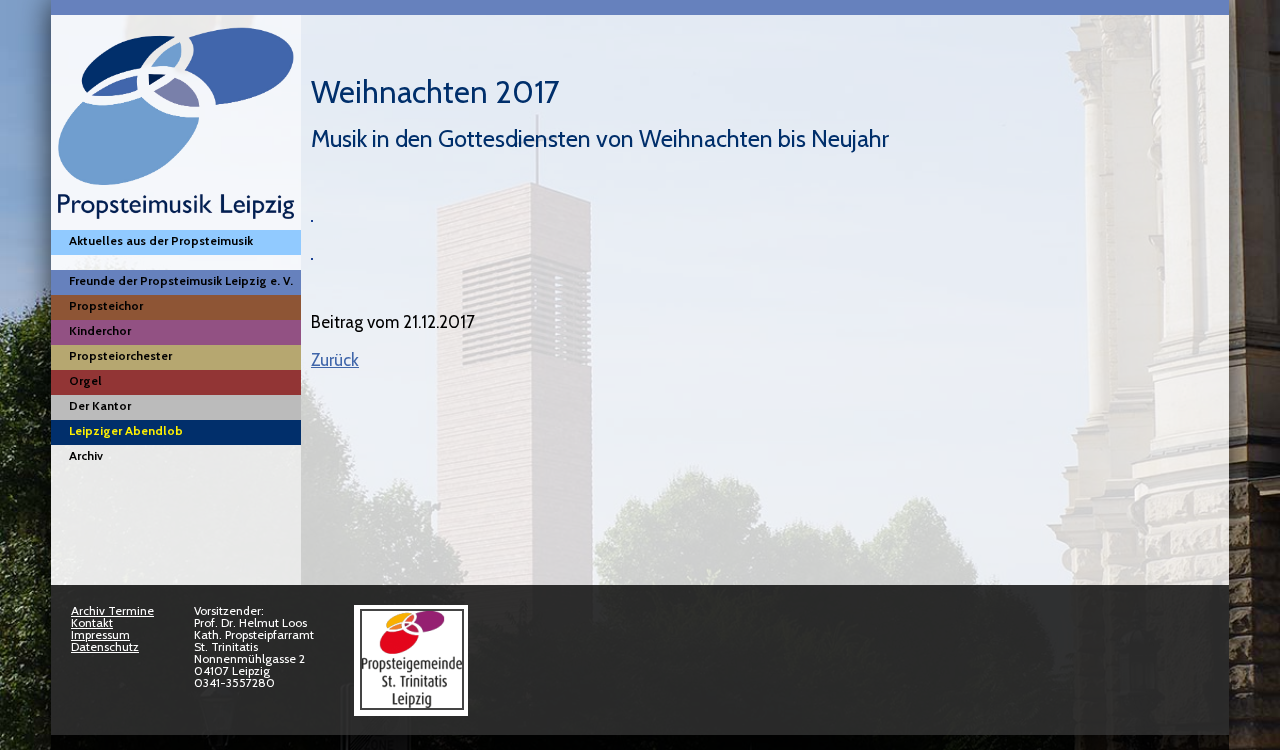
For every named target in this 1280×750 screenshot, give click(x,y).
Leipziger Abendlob (126, 430)
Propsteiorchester (120, 355)
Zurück (335, 360)
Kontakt (92, 622)
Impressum (100, 634)
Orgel (85, 380)
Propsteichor (106, 305)
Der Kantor (100, 405)
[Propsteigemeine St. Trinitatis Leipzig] (411, 705)
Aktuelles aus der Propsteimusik (161, 240)
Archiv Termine (112, 610)
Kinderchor (100, 330)
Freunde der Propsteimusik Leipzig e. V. (181, 280)
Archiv (86, 455)
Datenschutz (105, 646)
